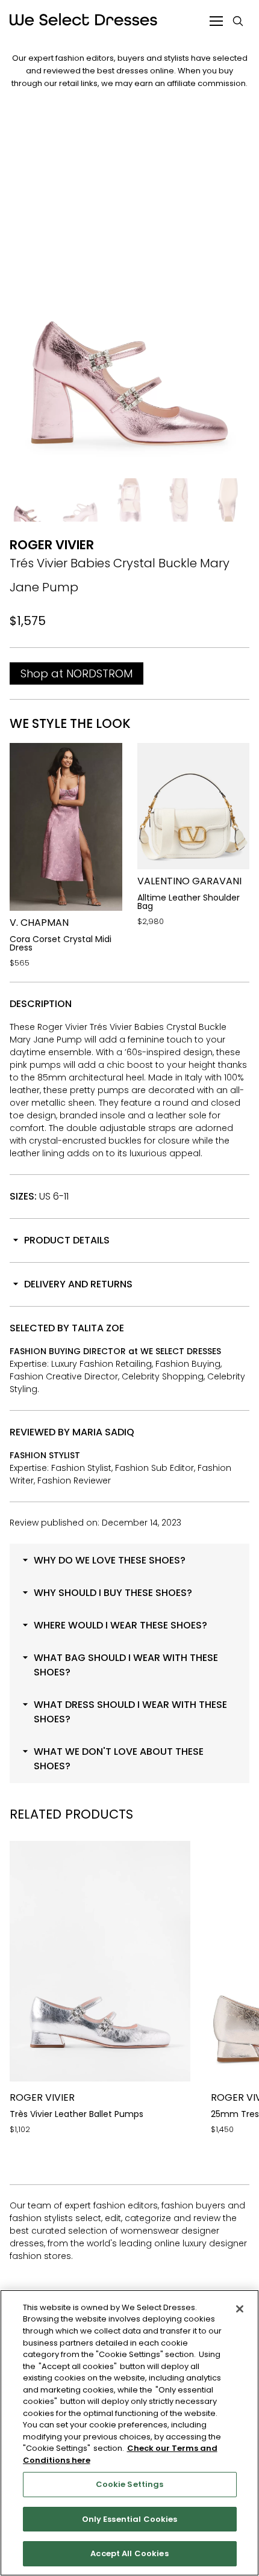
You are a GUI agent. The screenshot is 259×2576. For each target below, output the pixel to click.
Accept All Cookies (129, 2553)
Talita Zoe (98, 1328)
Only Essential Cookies (130, 2519)
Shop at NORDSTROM (76, 673)
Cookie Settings (130, 2484)
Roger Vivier (52, 545)
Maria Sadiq (103, 1432)
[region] (129, 2433)
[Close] (240, 2309)
